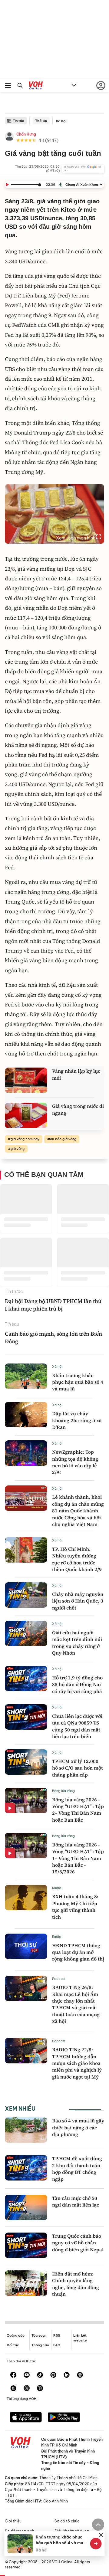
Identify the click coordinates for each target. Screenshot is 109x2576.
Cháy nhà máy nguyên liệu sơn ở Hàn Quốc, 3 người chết (78, 1601)
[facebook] (13, 2375)
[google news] (80, 2375)
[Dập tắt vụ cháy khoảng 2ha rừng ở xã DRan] (26, 1415)
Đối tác (13, 2345)
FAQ (57, 2345)
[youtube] (27, 2375)
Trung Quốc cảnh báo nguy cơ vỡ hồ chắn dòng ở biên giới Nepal (78, 2243)
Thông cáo (40, 2345)
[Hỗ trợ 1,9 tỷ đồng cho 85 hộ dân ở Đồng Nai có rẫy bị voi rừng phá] (26, 1679)
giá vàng (18, 1149)
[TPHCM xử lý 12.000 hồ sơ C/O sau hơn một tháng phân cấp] (26, 1762)
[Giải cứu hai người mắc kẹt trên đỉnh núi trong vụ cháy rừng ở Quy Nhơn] (26, 1633)
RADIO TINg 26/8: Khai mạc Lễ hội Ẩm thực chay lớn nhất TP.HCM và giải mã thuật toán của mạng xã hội (76, 2004)
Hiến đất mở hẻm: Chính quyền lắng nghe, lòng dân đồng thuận (76, 2284)
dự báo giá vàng (63, 1139)
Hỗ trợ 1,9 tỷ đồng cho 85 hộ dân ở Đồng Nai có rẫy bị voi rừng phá (77, 1684)
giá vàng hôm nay (25, 1139)
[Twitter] (27, 2389)
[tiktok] (40, 2375)
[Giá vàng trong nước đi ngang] (26, 1115)
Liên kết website (80, 2338)
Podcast (59, 1979)
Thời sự (41, 121)
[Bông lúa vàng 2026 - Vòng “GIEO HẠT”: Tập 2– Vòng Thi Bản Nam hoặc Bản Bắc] (26, 1800)
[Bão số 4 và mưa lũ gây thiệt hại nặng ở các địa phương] (26, 2130)
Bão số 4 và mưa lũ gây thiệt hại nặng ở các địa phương (78, 2127)
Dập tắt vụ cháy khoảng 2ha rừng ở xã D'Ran (77, 1420)
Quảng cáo (16, 2335)
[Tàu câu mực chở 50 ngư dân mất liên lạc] (26, 2207)
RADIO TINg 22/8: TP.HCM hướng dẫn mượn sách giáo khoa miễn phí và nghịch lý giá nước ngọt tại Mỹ (77, 2063)
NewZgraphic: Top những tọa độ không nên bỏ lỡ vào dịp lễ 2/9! (75, 1462)
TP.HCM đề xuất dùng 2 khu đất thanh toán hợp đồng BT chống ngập (77, 2169)
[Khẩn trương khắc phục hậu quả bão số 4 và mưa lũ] (26, 1376)
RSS (57, 2335)
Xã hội (61, 121)
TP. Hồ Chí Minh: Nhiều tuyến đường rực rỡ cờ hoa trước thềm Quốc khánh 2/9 (77, 1559)
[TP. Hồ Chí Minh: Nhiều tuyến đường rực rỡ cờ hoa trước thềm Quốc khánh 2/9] (26, 1550)
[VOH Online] (36, 86)
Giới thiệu (13, 2521)
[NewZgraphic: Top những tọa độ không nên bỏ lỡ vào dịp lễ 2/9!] (26, 1453)
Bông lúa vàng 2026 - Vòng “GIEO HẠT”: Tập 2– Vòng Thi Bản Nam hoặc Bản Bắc (78, 1810)
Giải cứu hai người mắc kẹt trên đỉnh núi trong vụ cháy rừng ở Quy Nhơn (77, 1643)
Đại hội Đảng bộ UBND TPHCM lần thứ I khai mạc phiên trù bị (53, 1305)
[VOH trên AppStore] (26, 2418)
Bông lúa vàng (63, 1791)
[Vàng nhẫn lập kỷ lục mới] (26, 1080)
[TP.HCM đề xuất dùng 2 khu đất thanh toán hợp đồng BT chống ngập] (26, 2168)
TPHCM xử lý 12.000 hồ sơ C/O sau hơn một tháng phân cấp (78, 1768)
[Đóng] (101, 2535)
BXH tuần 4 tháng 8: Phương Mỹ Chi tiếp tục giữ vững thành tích (75, 1907)
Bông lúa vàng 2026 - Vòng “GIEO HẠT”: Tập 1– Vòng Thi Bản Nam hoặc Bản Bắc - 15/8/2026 (78, 1858)
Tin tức (18, 121)
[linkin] (67, 2375)
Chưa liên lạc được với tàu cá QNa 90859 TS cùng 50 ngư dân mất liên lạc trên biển (77, 1726)
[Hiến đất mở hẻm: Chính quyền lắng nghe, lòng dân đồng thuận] (26, 2283)
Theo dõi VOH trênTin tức (82, 169)
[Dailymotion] (40, 2389)
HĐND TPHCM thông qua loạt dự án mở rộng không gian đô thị (78, 1952)
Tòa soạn (39, 2335)
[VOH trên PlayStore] (64, 2418)
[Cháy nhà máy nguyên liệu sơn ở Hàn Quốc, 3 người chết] (26, 1595)
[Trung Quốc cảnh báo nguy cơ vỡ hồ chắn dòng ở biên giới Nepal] (26, 2245)
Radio (57, 1888)
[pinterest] (53, 2375)
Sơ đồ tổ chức (67, 2521)
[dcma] (13, 2389)
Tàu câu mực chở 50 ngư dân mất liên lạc (76, 2201)
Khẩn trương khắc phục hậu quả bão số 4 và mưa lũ (78, 1382)
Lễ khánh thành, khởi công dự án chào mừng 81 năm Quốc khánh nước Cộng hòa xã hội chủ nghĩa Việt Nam (78, 1511)
